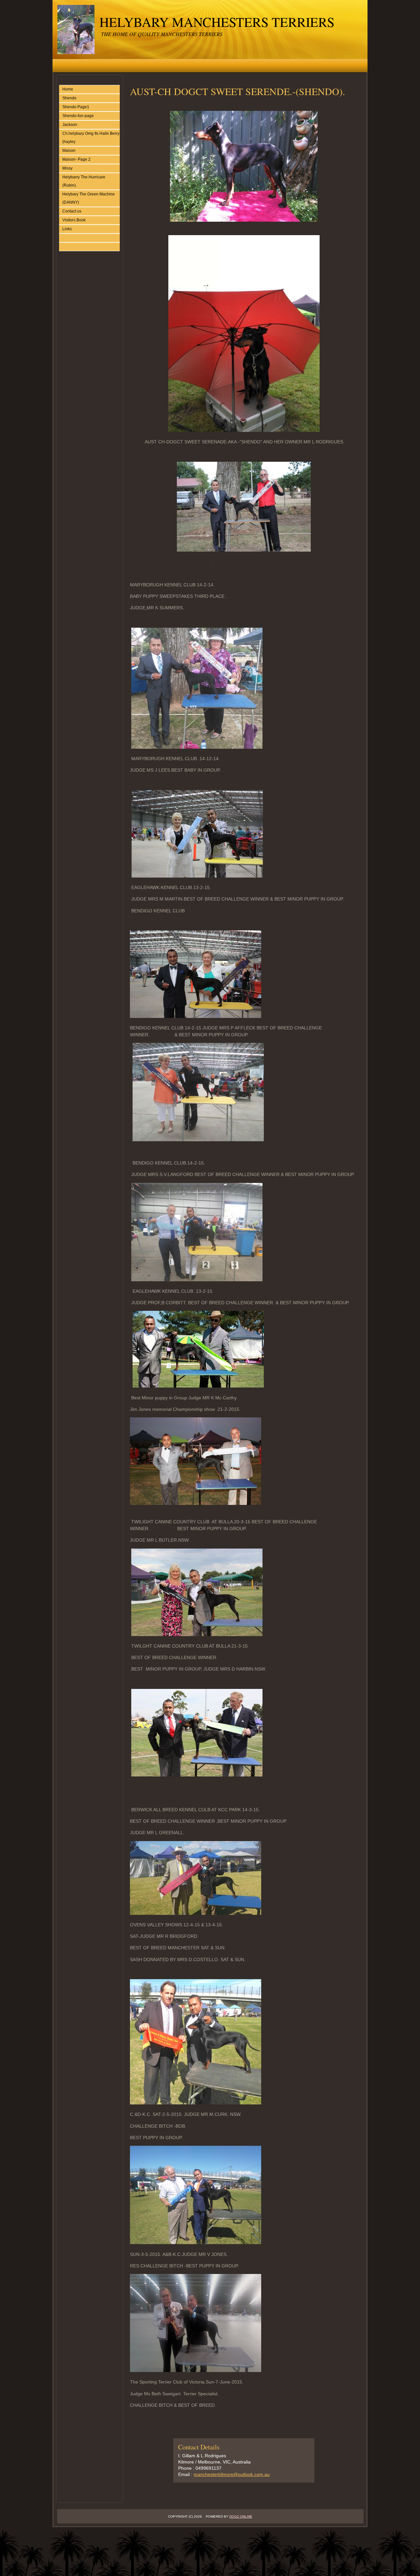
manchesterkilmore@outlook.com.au (232, 2474)
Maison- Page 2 (76, 159)
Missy (67, 168)
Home (68, 89)
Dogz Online (241, 2516)
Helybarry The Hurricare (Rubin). (84, 181)
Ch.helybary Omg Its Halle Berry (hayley (91, 138)
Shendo (69, 98)
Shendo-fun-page (78, 116)
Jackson (70, 125)
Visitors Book (74, 220)
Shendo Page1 (76, 107)
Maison (69, 151)
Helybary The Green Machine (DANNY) (89, 198)
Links (67, 229)
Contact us (72, 211)
